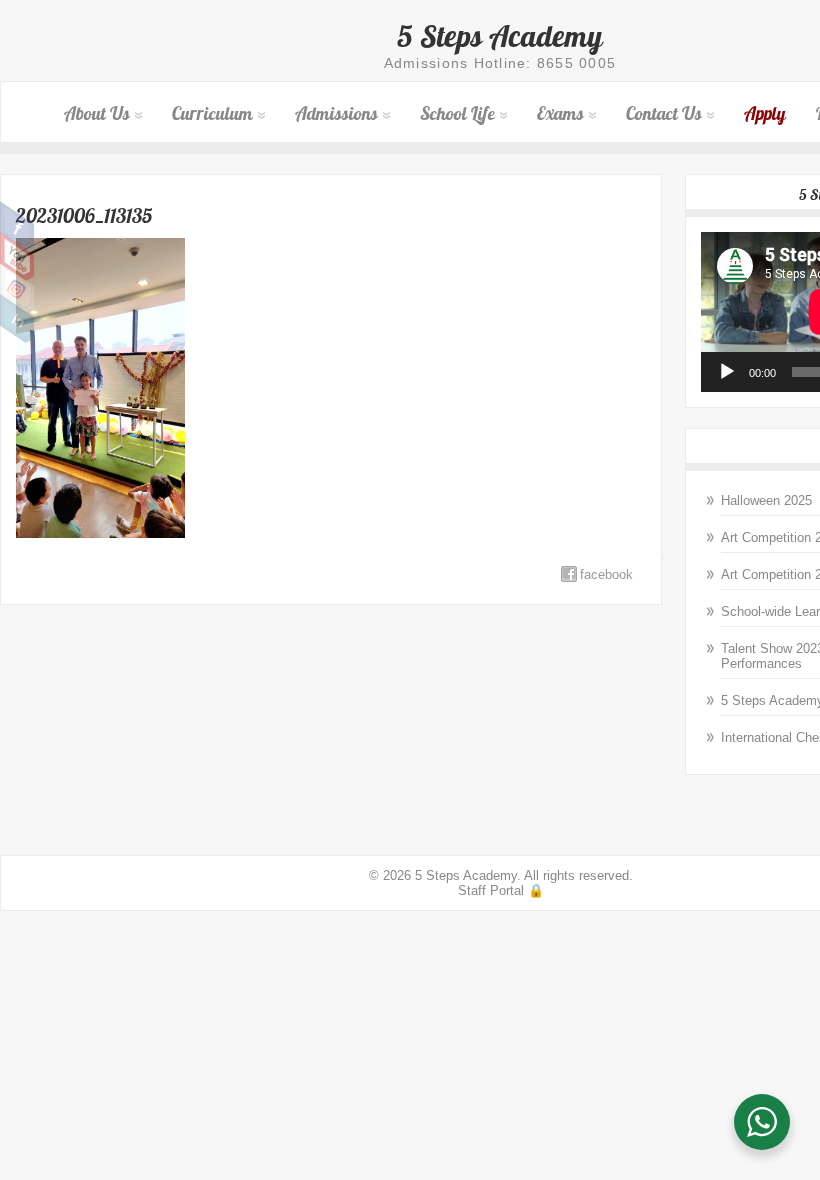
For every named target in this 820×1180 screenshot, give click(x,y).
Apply (765, 113)
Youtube (17, 257)
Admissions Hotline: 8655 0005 (500, 63)
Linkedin (17, 319)
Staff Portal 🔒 (501, 890)
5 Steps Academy (500, 36)
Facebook (17, 226)
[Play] (727, 372)
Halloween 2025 (766, 500)
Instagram (17, 288)
